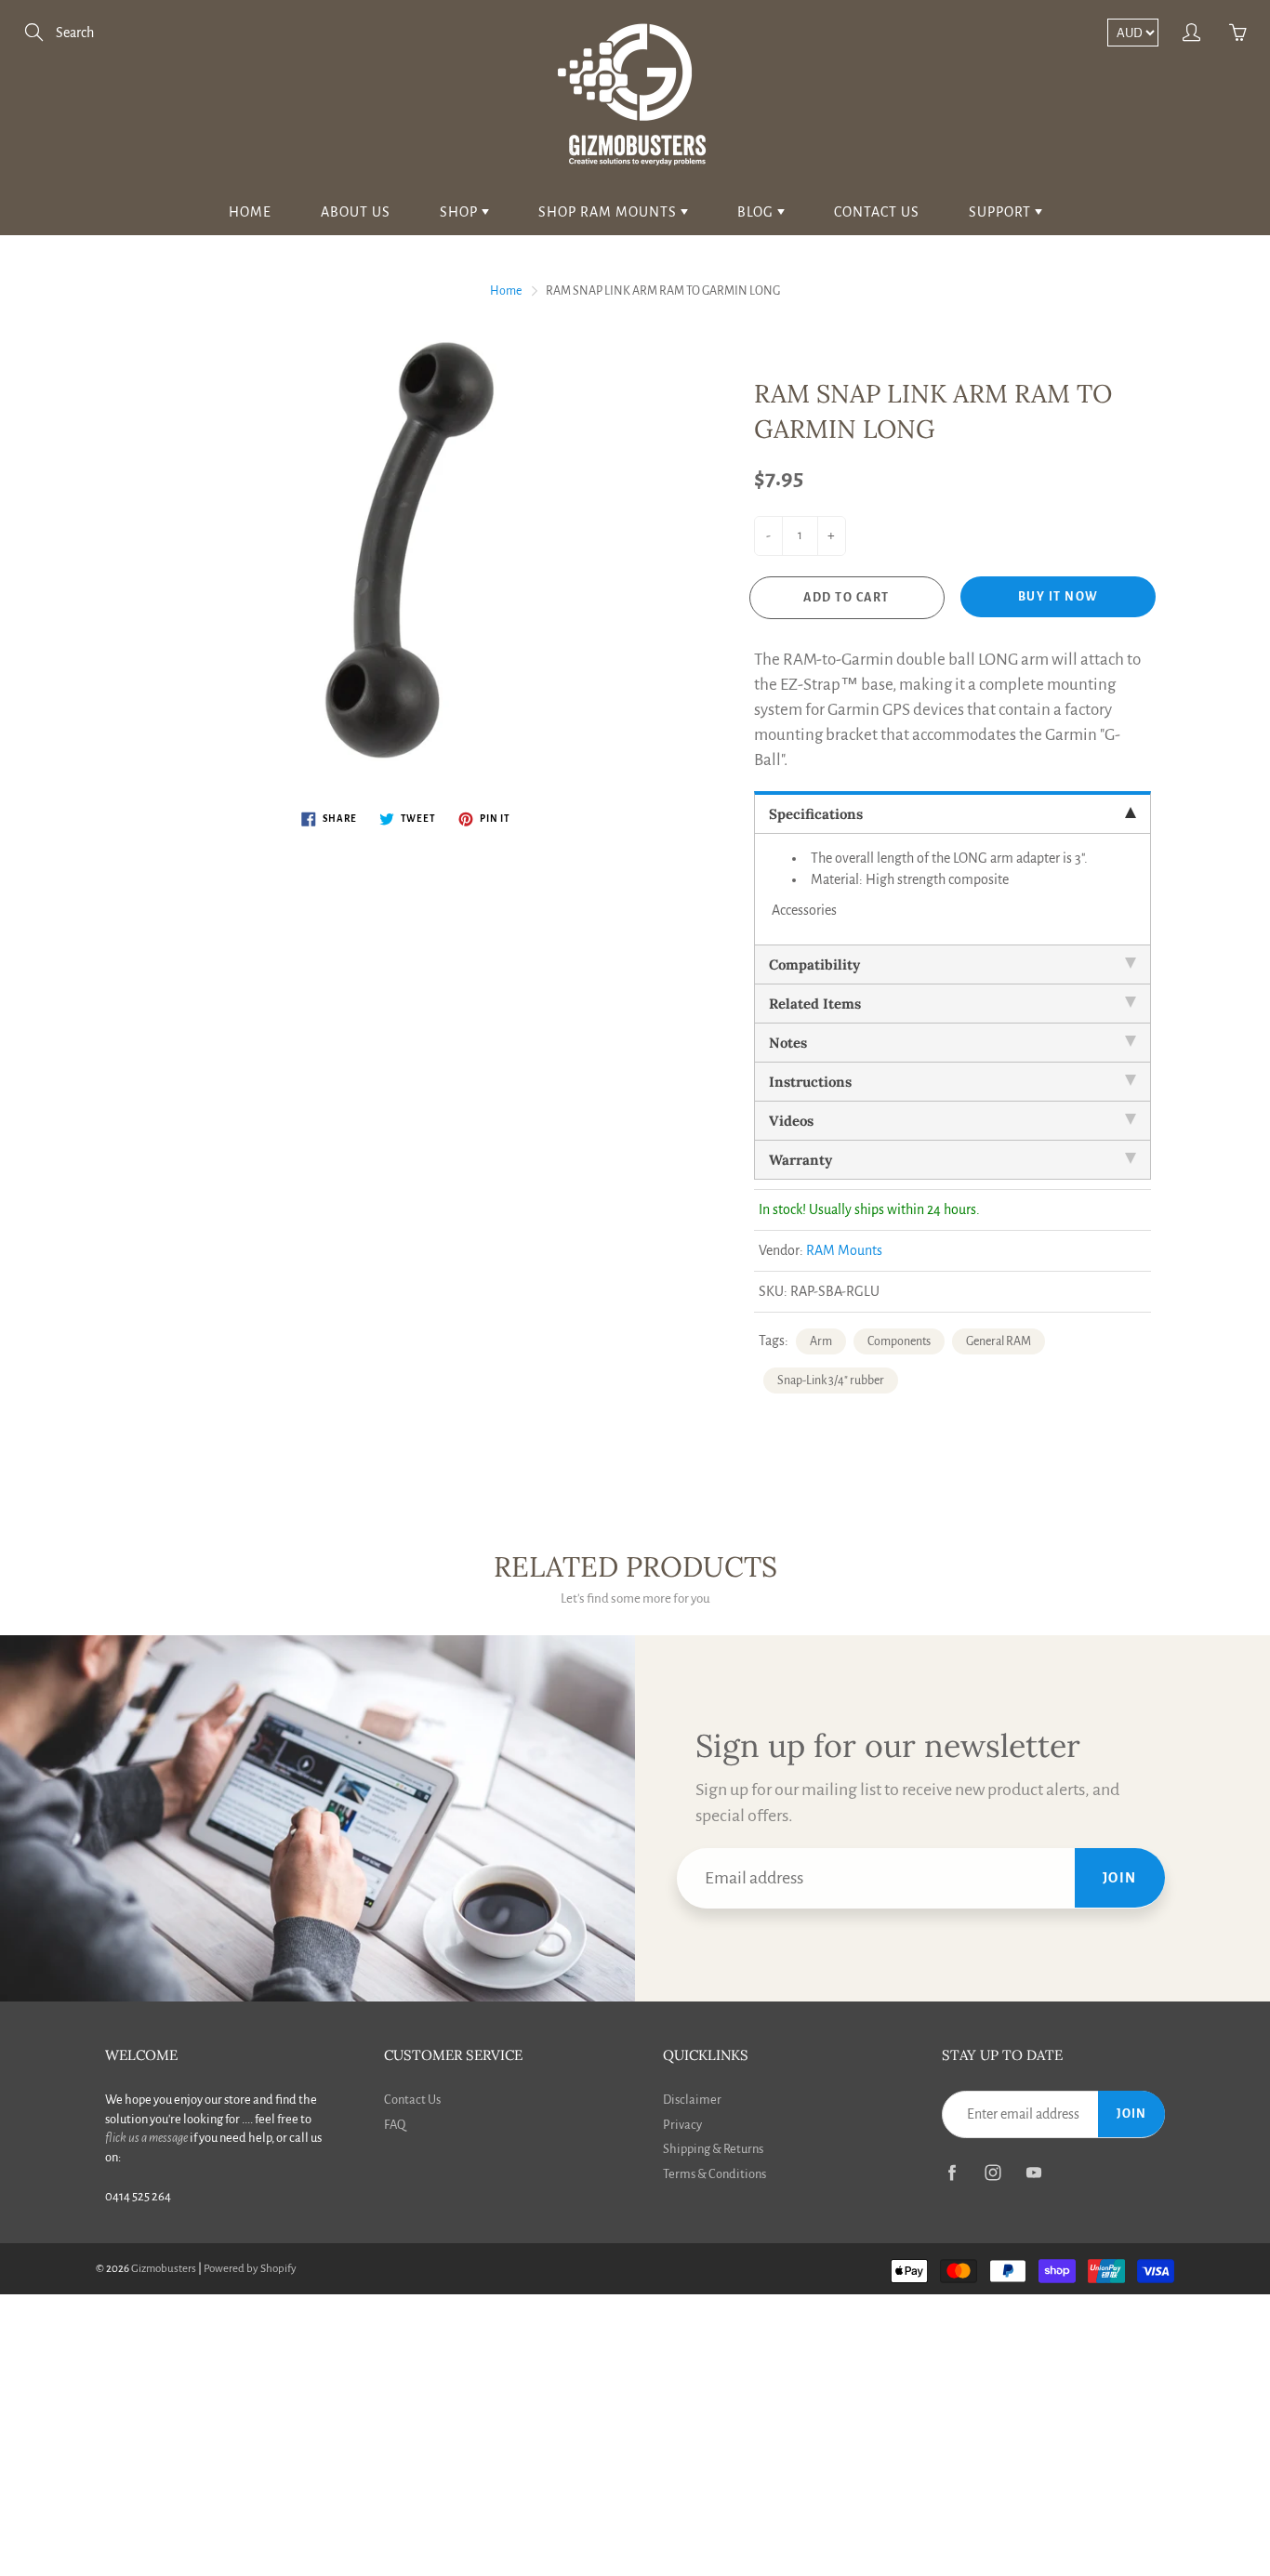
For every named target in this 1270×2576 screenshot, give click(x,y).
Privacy (682, 2125)
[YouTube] (1033, 2173)
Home (250, 212)
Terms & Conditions (714, 2174)
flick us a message (146, 2138)
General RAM (999, 1341)
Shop (461, 212)
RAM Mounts (844, 1250)
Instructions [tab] (810, 1082)
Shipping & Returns (713, 2149)
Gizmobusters (164, 2269)
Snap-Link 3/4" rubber (831, 1380)
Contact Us (877, 212)
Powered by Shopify (250, 2269)
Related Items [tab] (815, 1004)
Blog (757, 212)
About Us (356, 212)
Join (1120, 1878)
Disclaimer (692, 2100)
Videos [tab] (791, 1121)
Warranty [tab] (800, 1160)
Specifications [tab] (816, 814)
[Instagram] (992, 2173)
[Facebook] (952, 2173)
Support (1002, 212)
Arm (821, 1341)
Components (899, 1341)
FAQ (395, 2125)
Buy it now (1058, 597)
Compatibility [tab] (814, 964)
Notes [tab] (788, 1043)
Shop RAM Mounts (609, 212)
